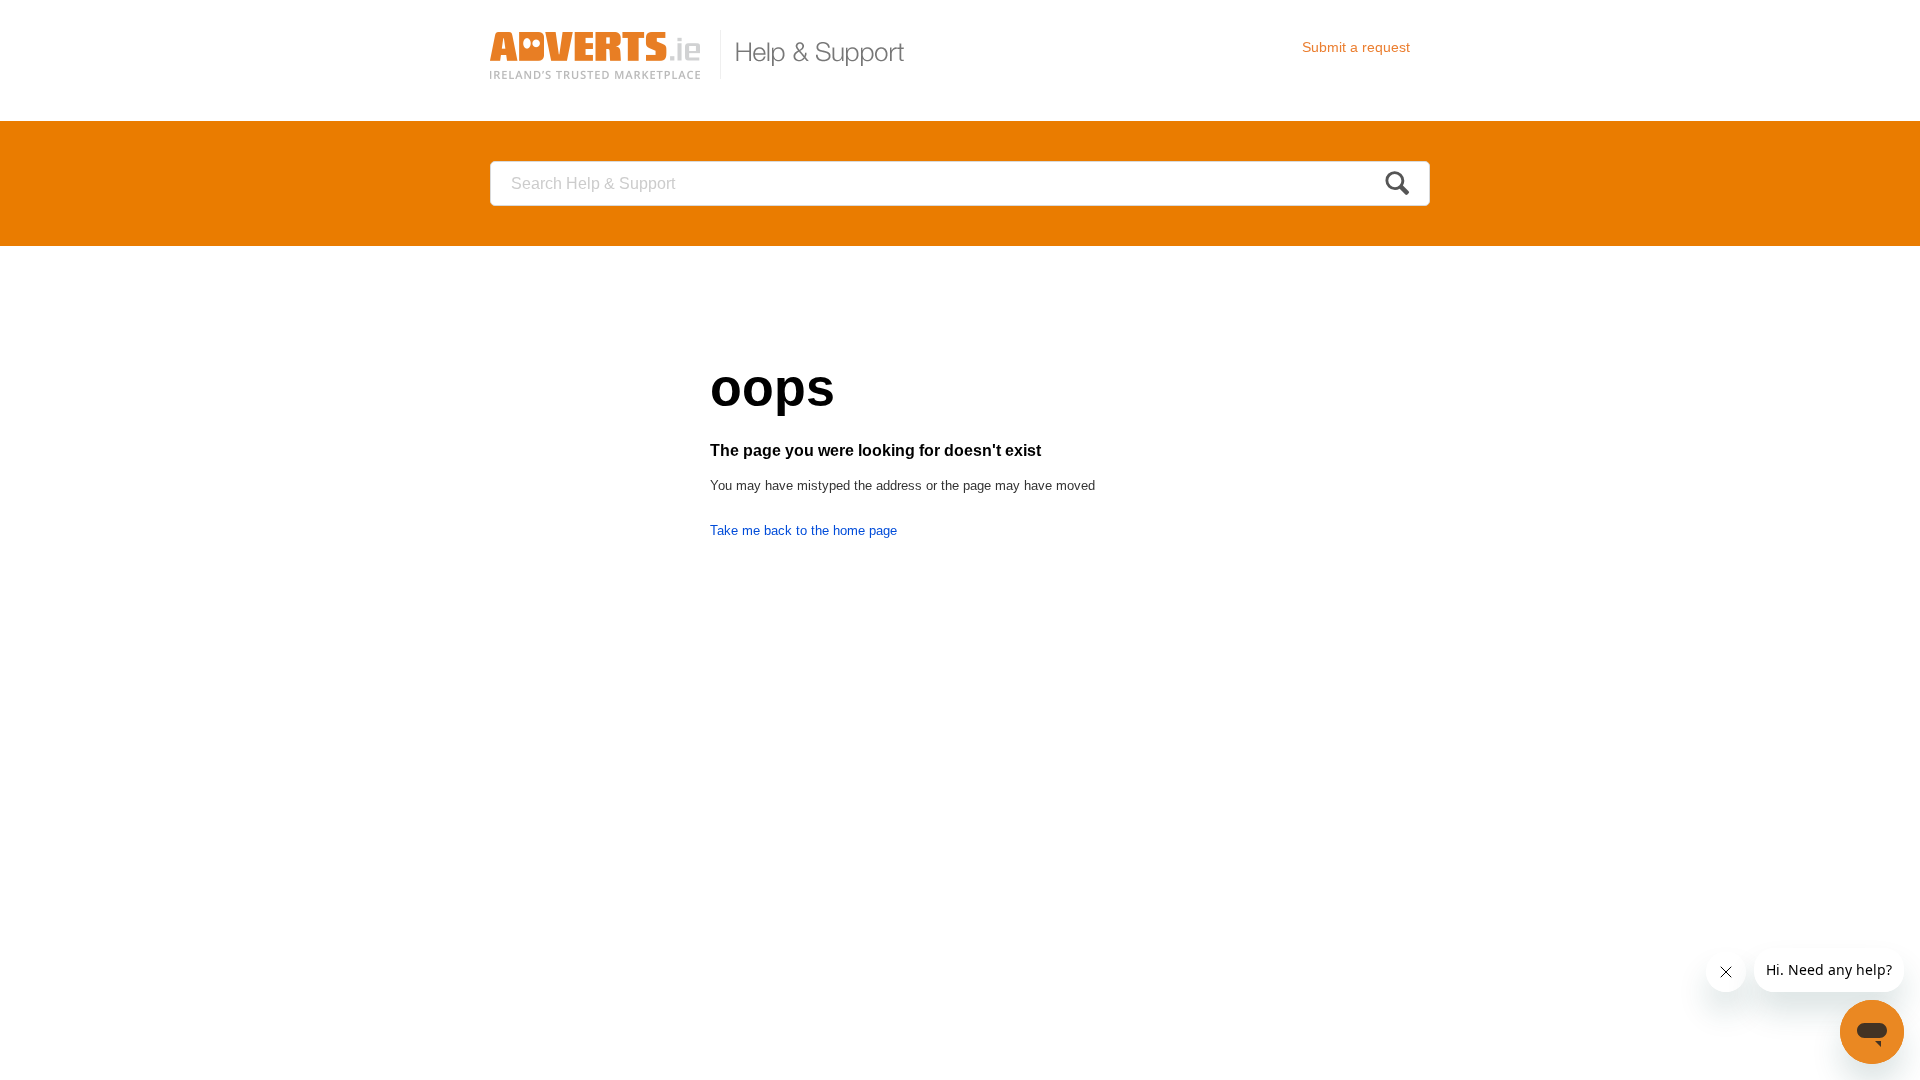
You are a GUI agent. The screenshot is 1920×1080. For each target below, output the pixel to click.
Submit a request (1356, 47)
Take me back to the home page (803, 530)
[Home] (705, 54)
